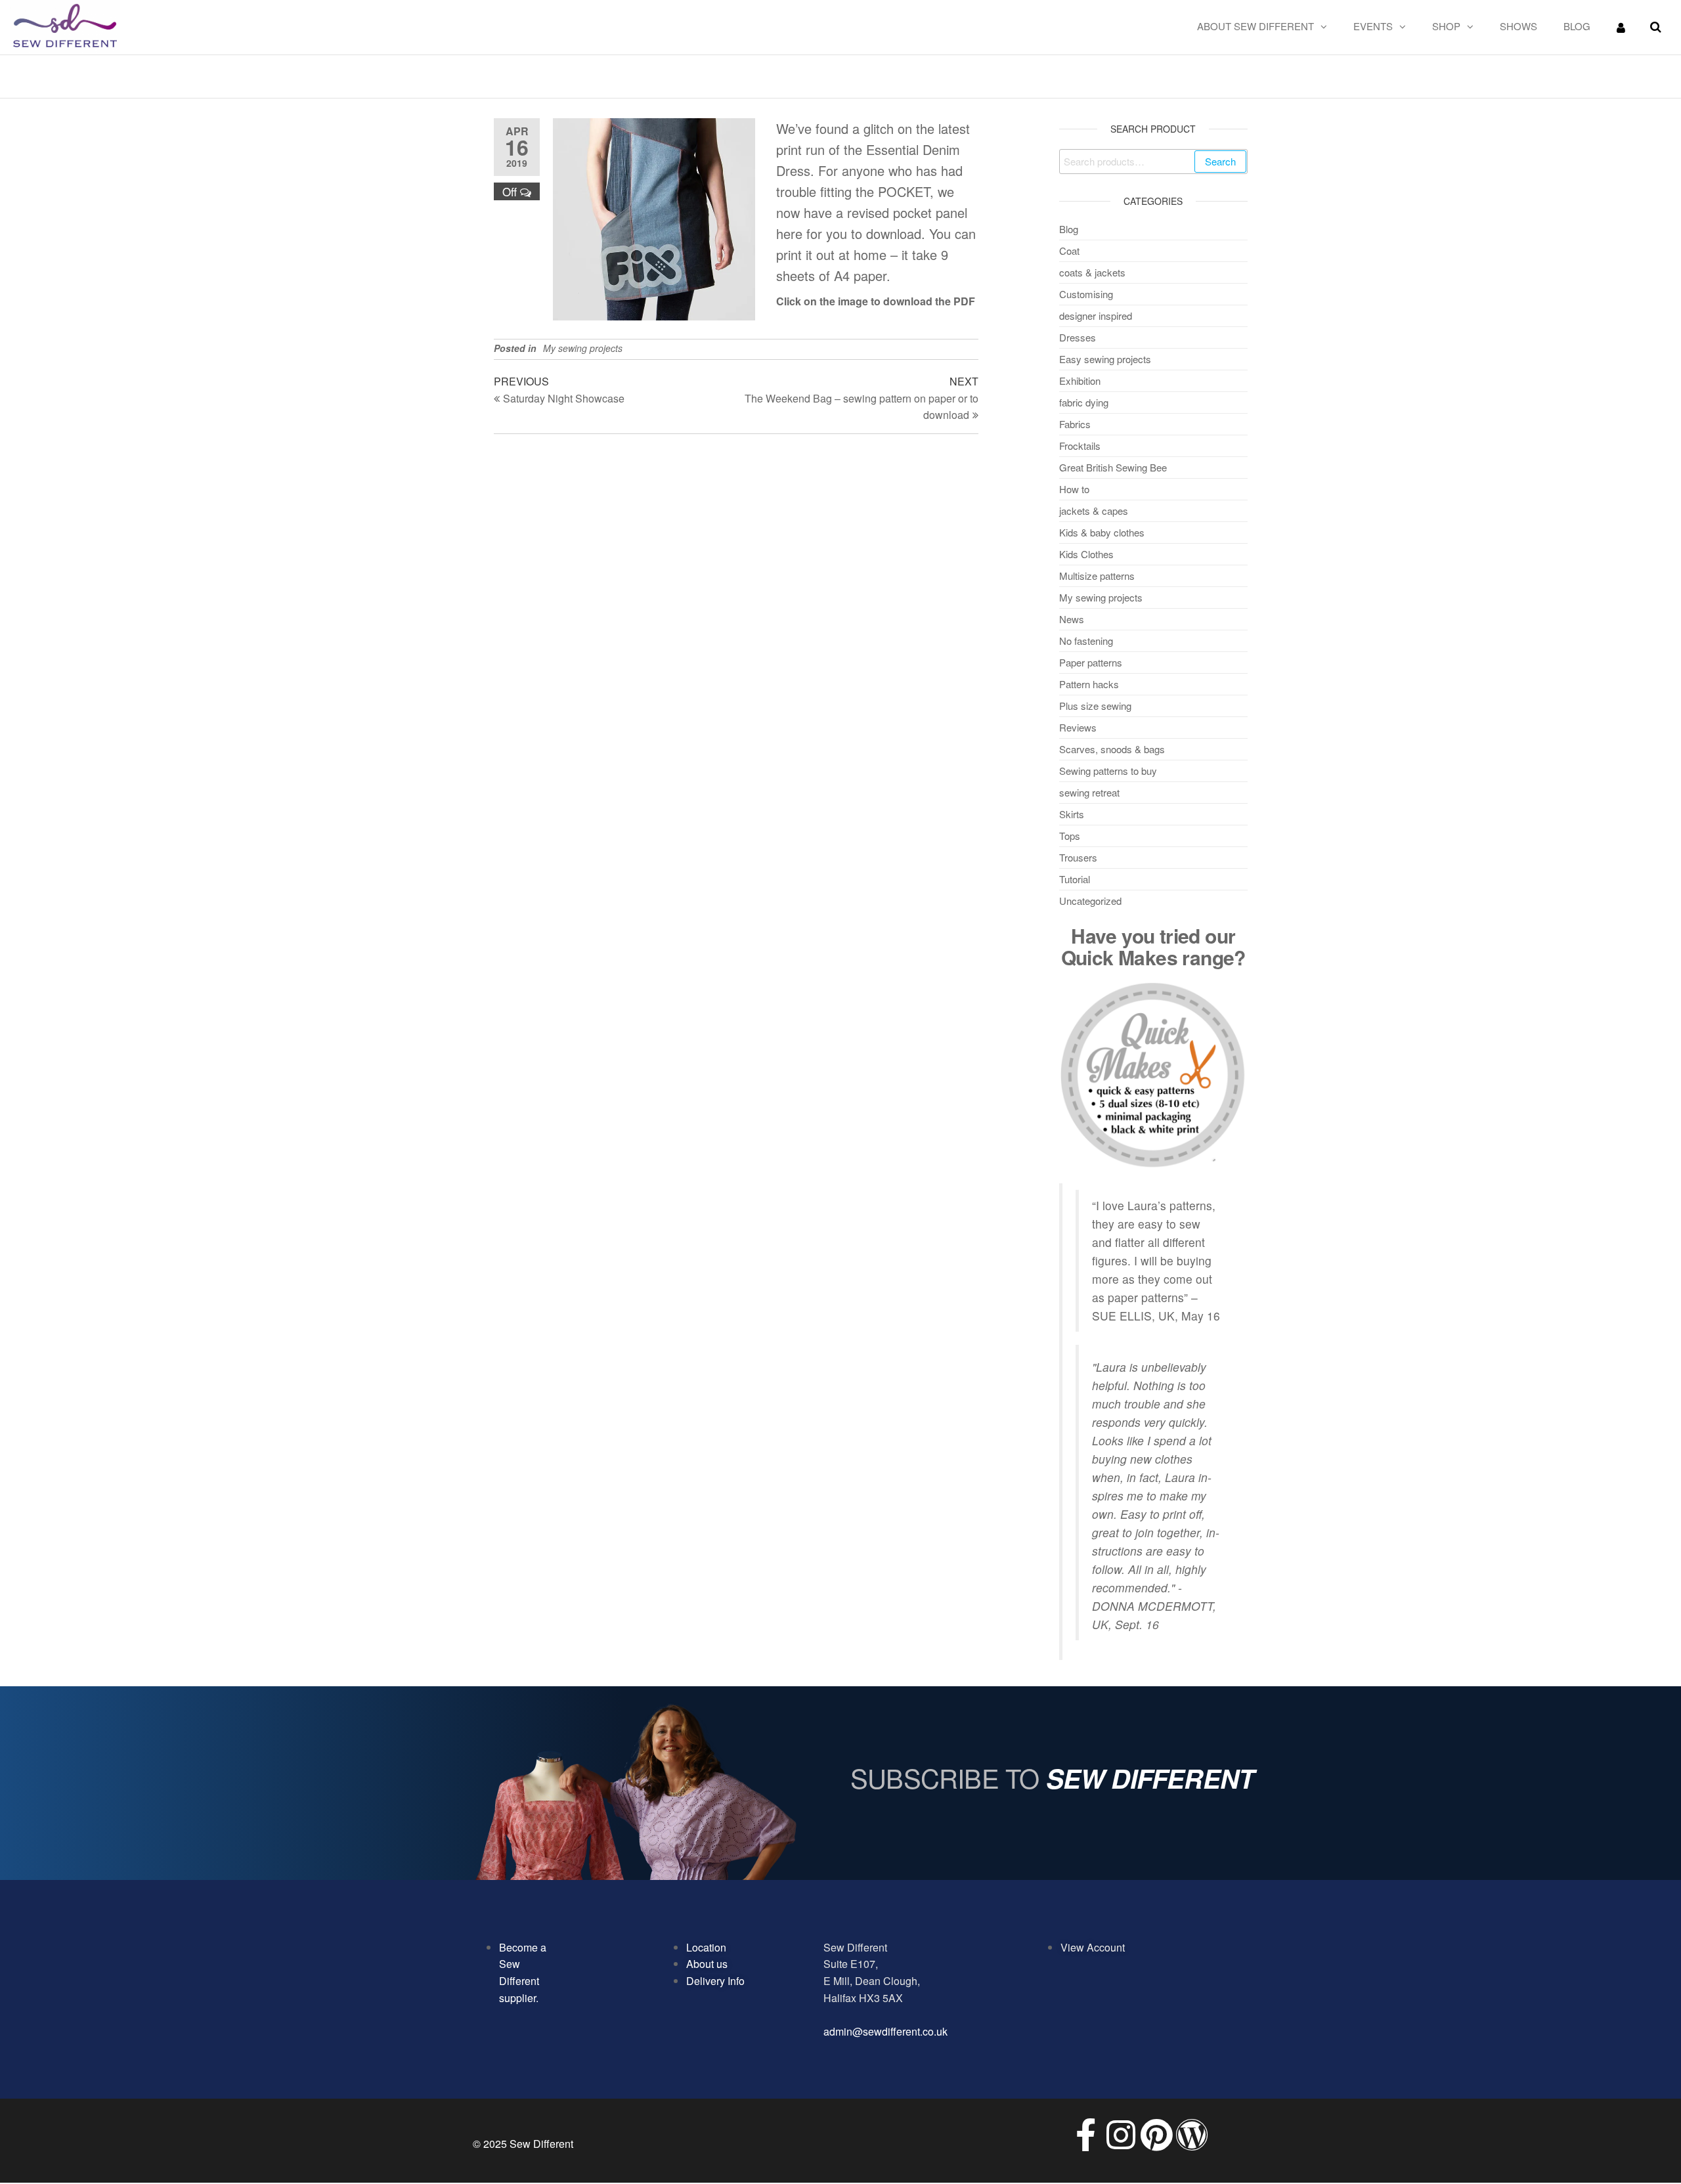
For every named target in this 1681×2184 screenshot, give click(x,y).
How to (1074, 489)
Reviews (1078, 727)
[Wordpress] (1192, 2135)
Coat (1069, 251)
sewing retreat (1089, 792)
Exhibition (1080, 381)
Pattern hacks (1089, 684)
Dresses (1078, 337)
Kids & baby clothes (1102, 532)
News (1072, 619)
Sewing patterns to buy (1108, 771)
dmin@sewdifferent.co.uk (888, 2031)
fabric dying (1084, 402)
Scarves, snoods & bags (1112, 749)
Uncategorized (1090, 901)
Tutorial (1075, 879)
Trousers (1078, 857)
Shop (1446, 26)
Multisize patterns (1097, 576)
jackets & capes (1094, 511)
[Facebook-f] (1085, 2135)
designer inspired (1096, 316)
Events (1373, 26)
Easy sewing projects (1105, 359)
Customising (1086, 294)
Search (1220, 161)
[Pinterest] (1156, 2135)
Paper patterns (1091, 662)
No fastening (1086, 641)
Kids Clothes (1086, 554)
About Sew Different (1255, 26)
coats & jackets (1092, 272)
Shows (1518, 26)
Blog (1577, 26)
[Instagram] (1121, 2135)
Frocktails (1080, 446)
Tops (1070, 836)
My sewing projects (583, 348)
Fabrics (1075, 424)
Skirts (1072, 814)
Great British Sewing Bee (1113, 467)
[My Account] (1621, 27)
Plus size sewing (1095, 706)
